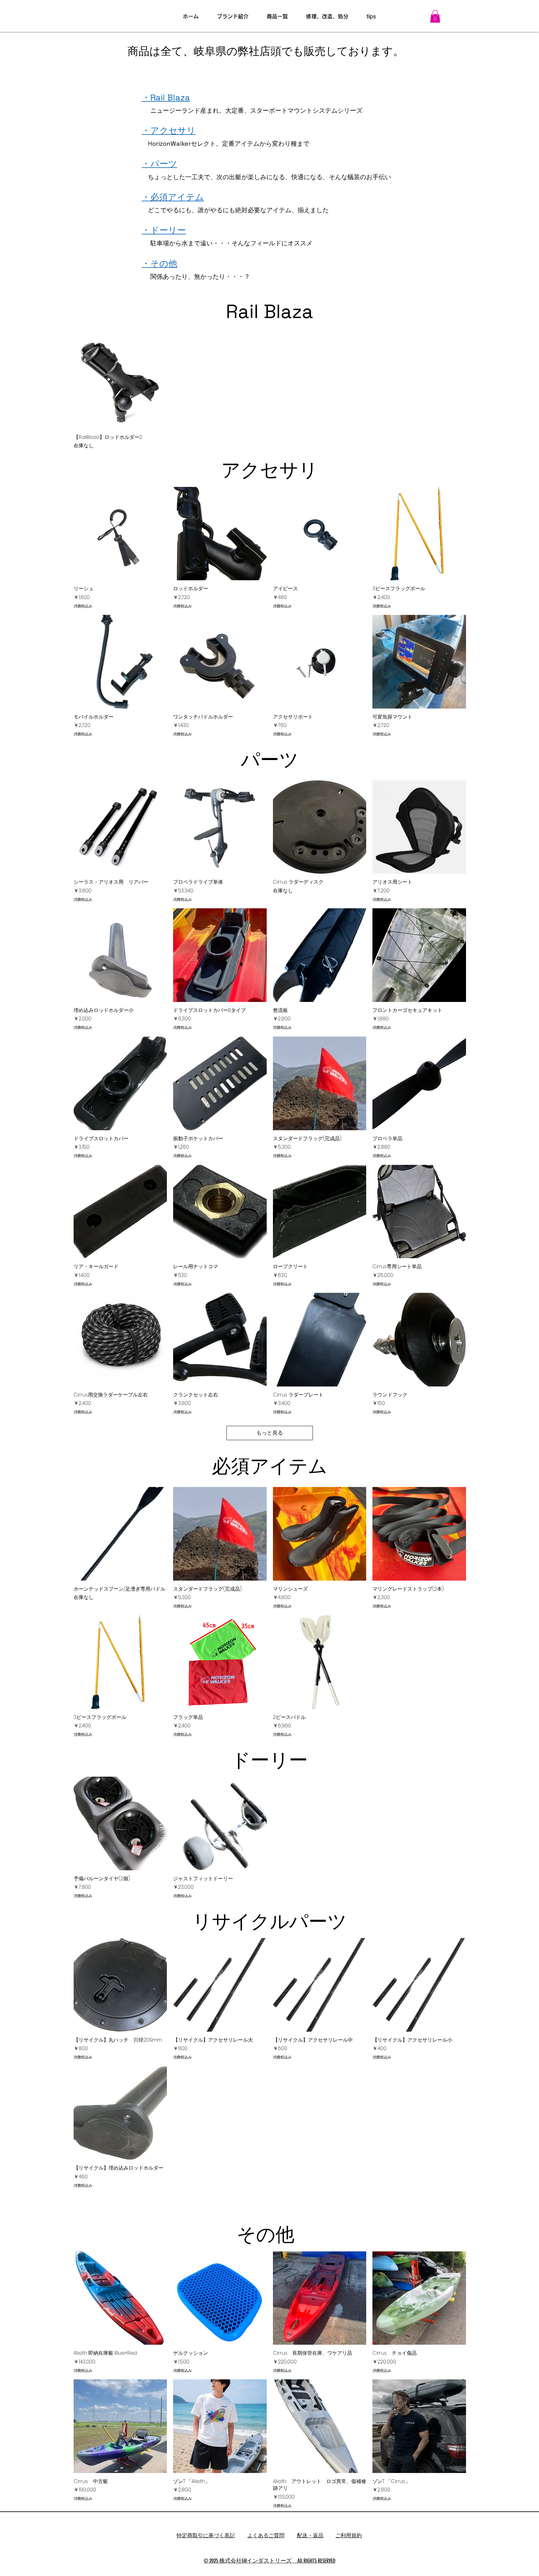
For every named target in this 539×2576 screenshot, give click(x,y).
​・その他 (159, 263)
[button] (435, 16)
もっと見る (270, 1433)
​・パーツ (159, 164)
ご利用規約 (349, 2535)
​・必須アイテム (173, 197)
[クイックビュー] (120, 382)
